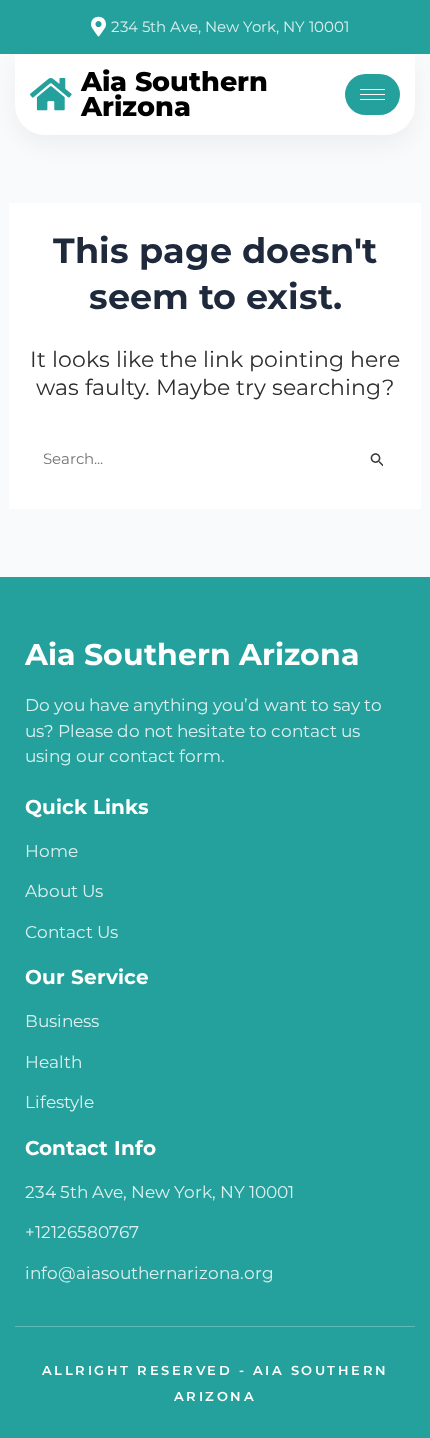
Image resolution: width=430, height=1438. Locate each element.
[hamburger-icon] (372, 94)
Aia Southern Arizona (192, 654)
